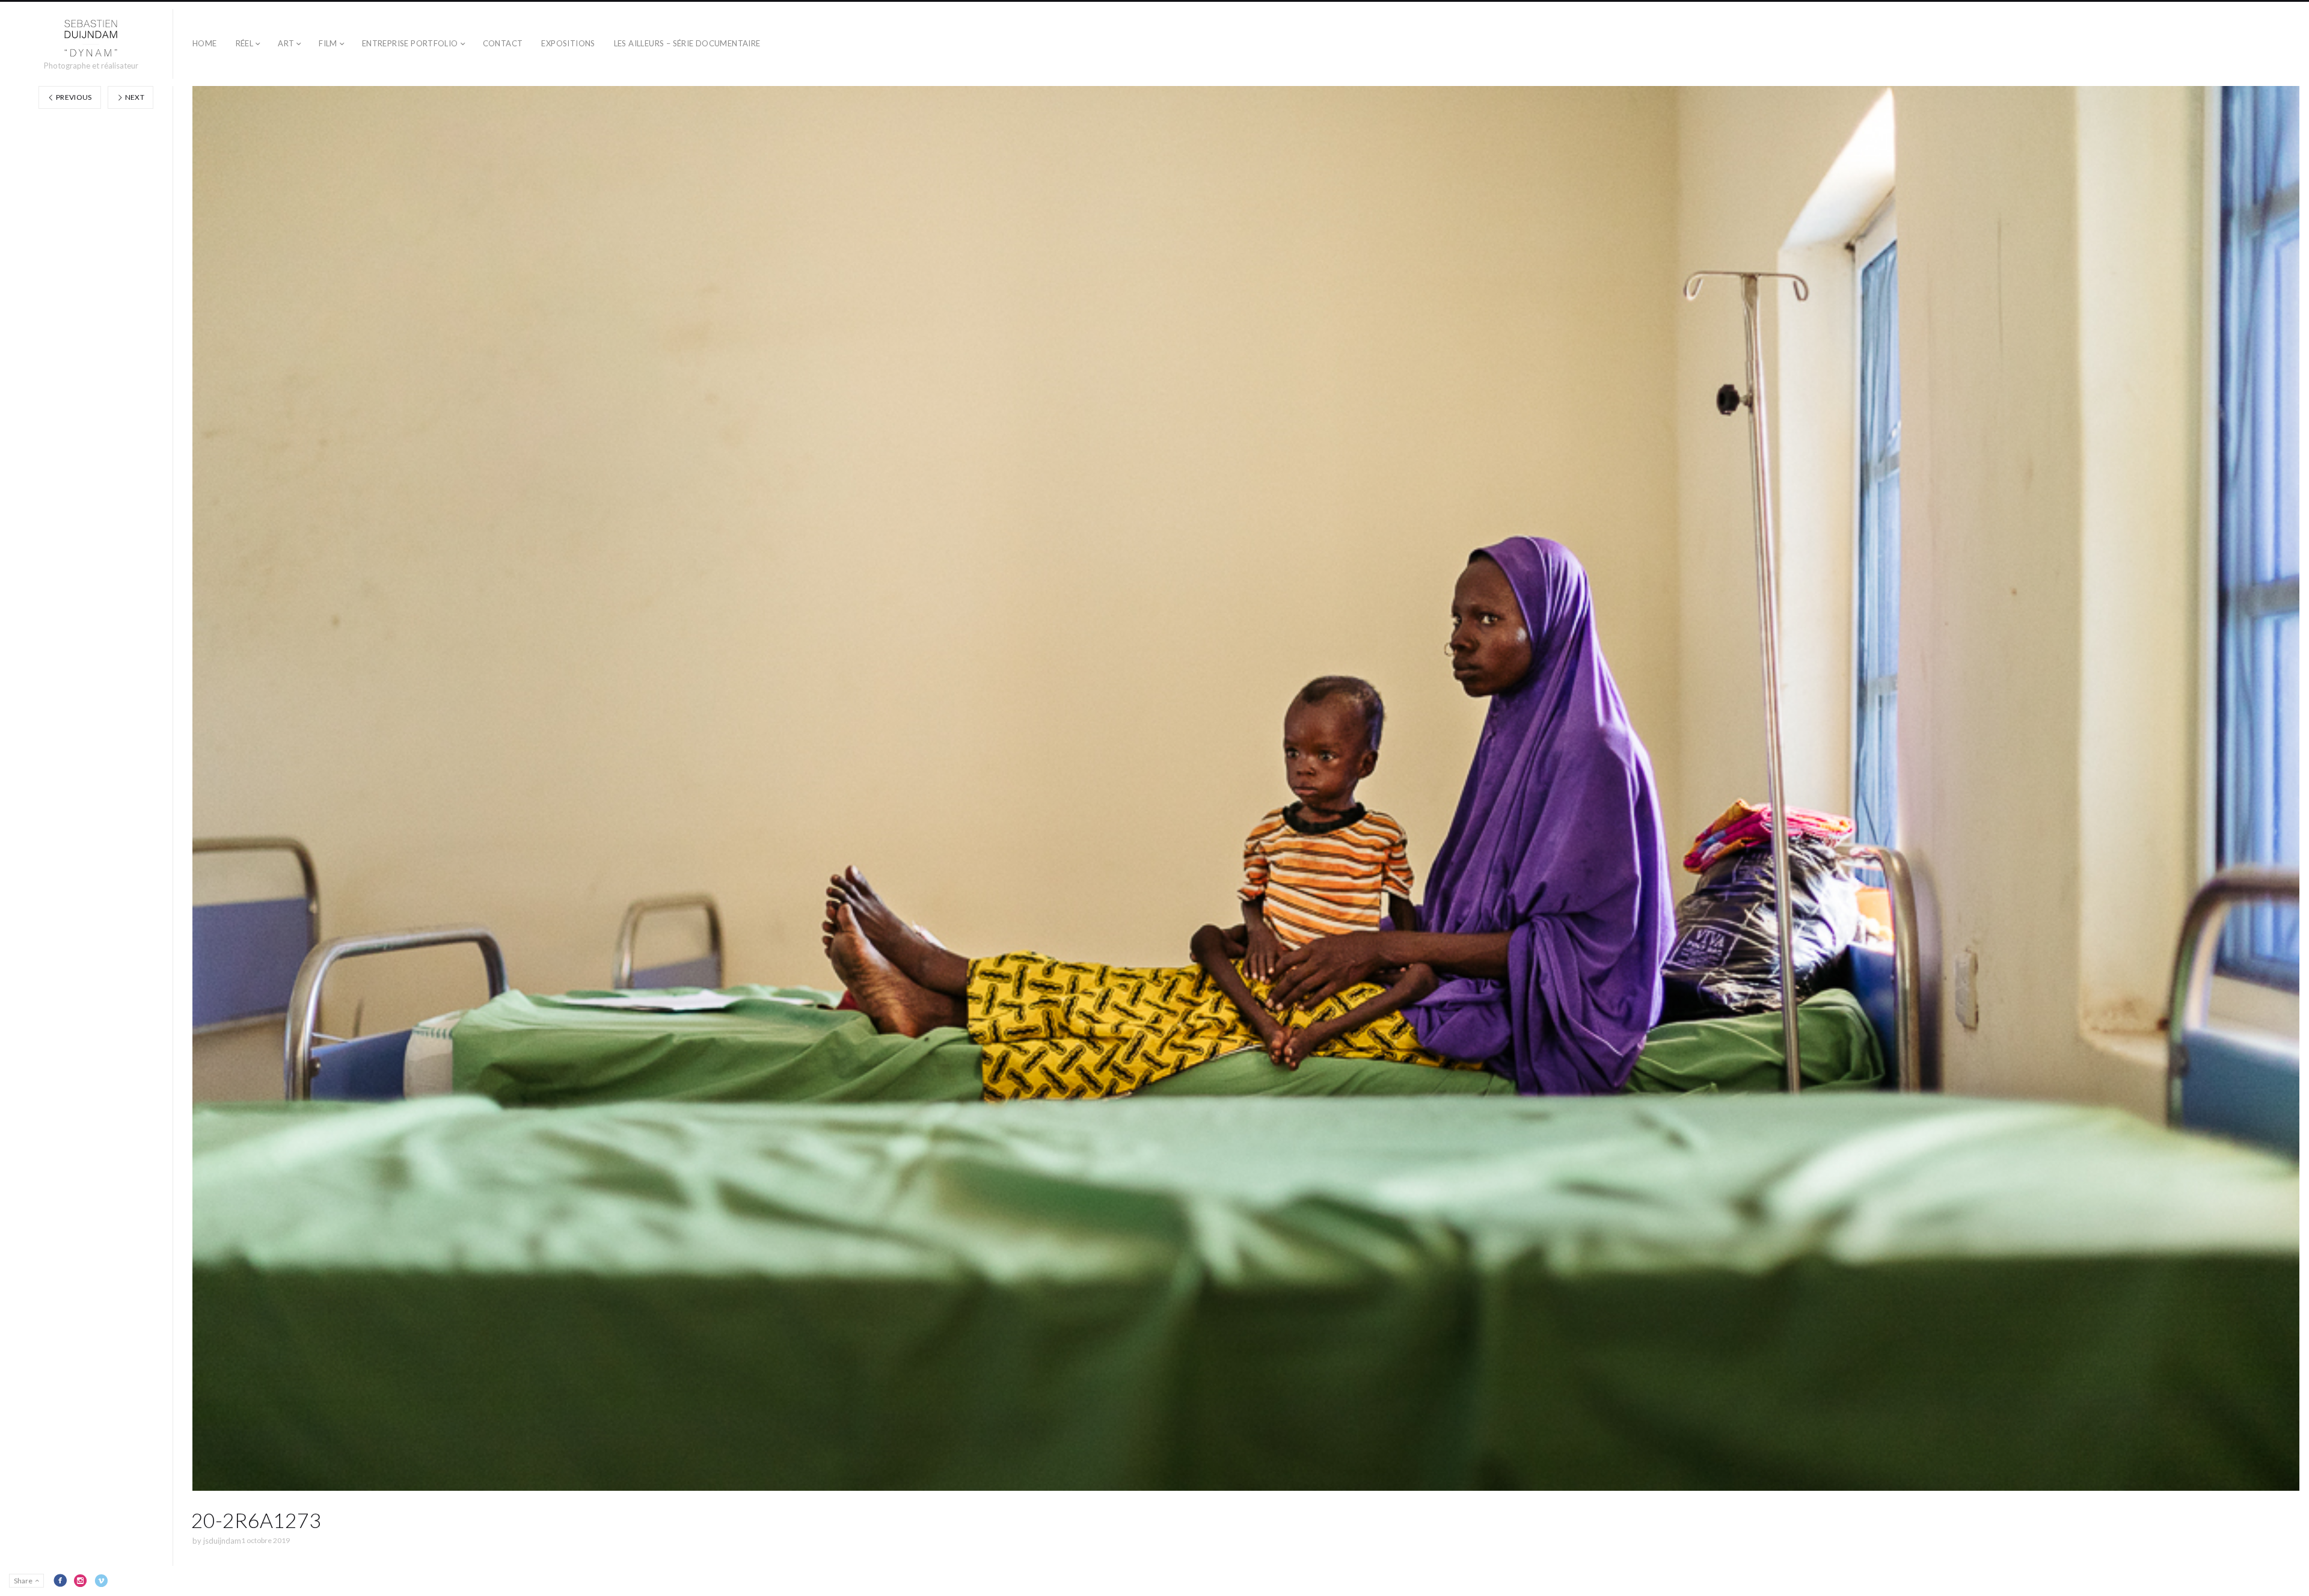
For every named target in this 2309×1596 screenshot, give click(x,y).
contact (503, 43)
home (205, 43)
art (286, 43)
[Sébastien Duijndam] (91, 38)
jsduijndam (222, 1541)
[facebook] (60, 1580)
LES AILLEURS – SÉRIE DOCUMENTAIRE (687, 43)
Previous (73, 97)
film (328, 43)
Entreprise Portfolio (410, 43)
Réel (245, 43)
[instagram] (81, 1580)
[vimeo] (101, 1580)
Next (134, 97)
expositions (568, 43)
